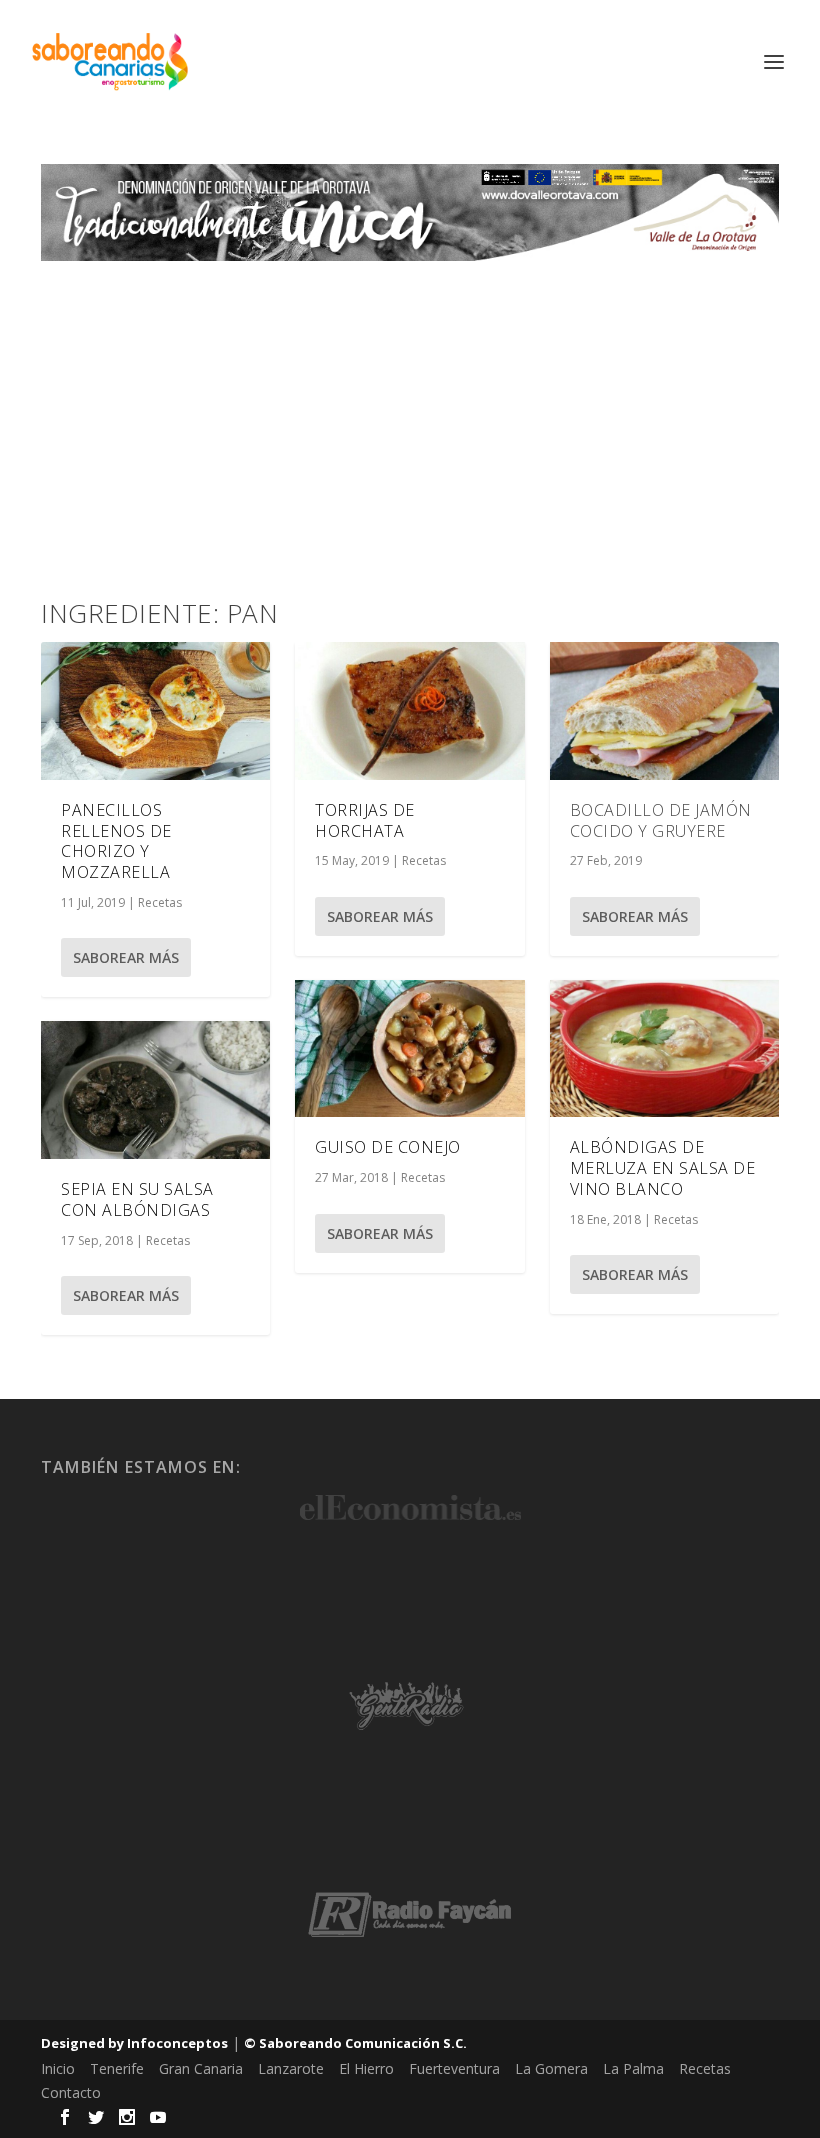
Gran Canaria (201, 2068)
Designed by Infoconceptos (134, 2043)
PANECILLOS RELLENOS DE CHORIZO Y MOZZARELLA (116, 841)
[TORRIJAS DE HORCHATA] (409, 711)
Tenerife (117, 2068)
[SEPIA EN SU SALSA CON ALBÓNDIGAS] (155, 1090)
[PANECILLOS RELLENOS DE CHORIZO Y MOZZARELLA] (155, 711)
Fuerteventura (454, 2068)
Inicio (58, 2068)
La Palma (633, 2068)
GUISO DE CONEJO (388, 1147)
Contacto (71, 2092)
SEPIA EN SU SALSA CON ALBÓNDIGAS (137, 1199)
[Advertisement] (410, 411)
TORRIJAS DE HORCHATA (365, 820)
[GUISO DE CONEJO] (409, 1049)
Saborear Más (126, 957)
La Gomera (551, 2068)
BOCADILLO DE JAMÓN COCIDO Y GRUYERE (661, 820)
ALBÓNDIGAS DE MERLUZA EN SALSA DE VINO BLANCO (663, 1168)
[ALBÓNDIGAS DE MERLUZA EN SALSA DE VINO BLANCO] (664, 1049)
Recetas (160, 902)
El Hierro (366, 2068)
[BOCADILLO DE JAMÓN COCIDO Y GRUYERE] (664, 711)
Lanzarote (291, 2068)
